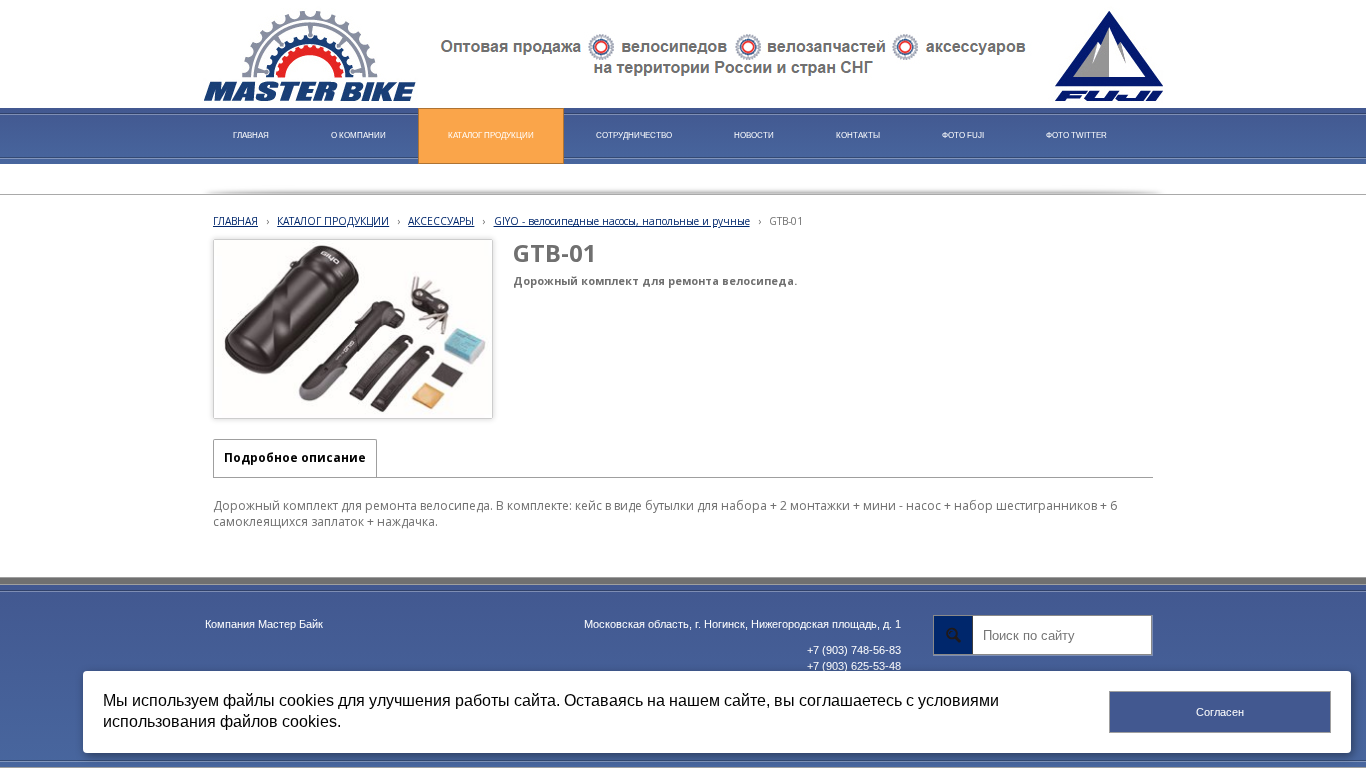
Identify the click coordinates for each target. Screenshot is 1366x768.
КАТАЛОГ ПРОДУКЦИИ (333, 221)
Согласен (1220, 712)
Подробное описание (295, 457)
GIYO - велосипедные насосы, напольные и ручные (622, 221)
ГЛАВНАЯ (235, 221)
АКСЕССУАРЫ (441, 221)
